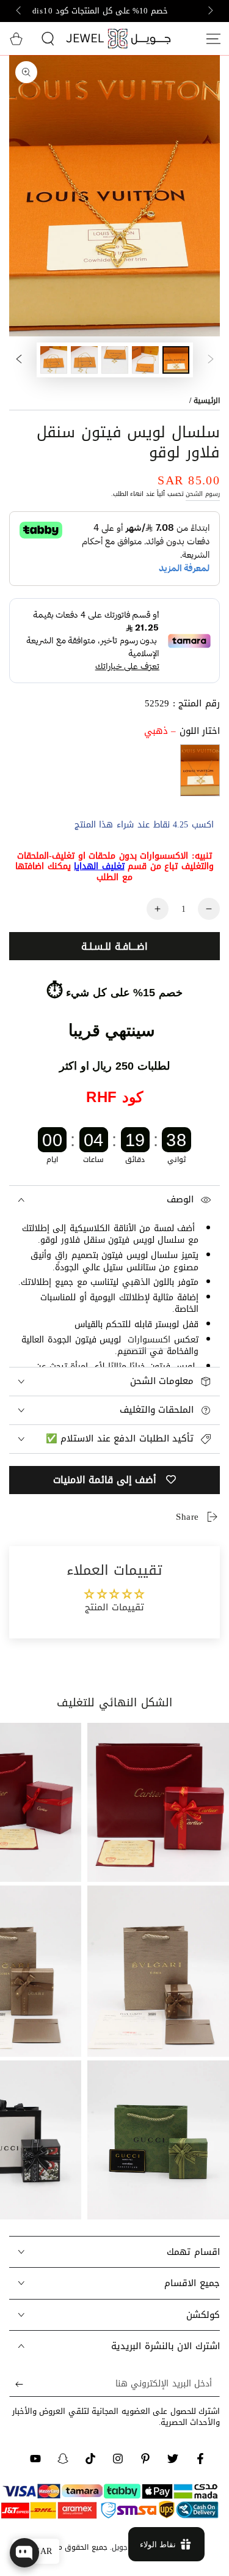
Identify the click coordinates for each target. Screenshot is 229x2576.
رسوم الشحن (203, 494)
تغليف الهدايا (99, 866)
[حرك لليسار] (209, 11)
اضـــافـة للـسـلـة (114, 946)
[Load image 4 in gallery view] (84, 360)
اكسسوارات (149, 1340)
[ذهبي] (200, 770)
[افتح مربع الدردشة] (24, 2553)
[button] (48, 39)
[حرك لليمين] (20, 11)
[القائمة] (213, 39)
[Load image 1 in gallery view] (176, 360)
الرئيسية (207, 401)
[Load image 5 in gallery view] (54, 360)
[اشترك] (16, 2385)
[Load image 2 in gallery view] (145, 360)
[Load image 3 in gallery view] (115, 360)
